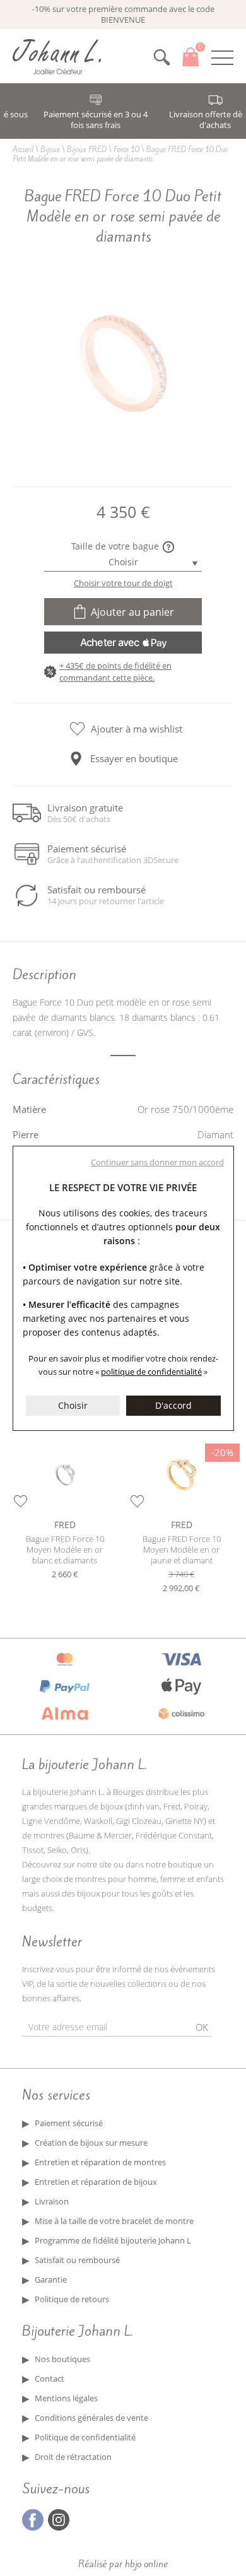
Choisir (73, 1405)
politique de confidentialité (151, 1372)
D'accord (173, 1405)
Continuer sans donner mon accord (157, 1162)
